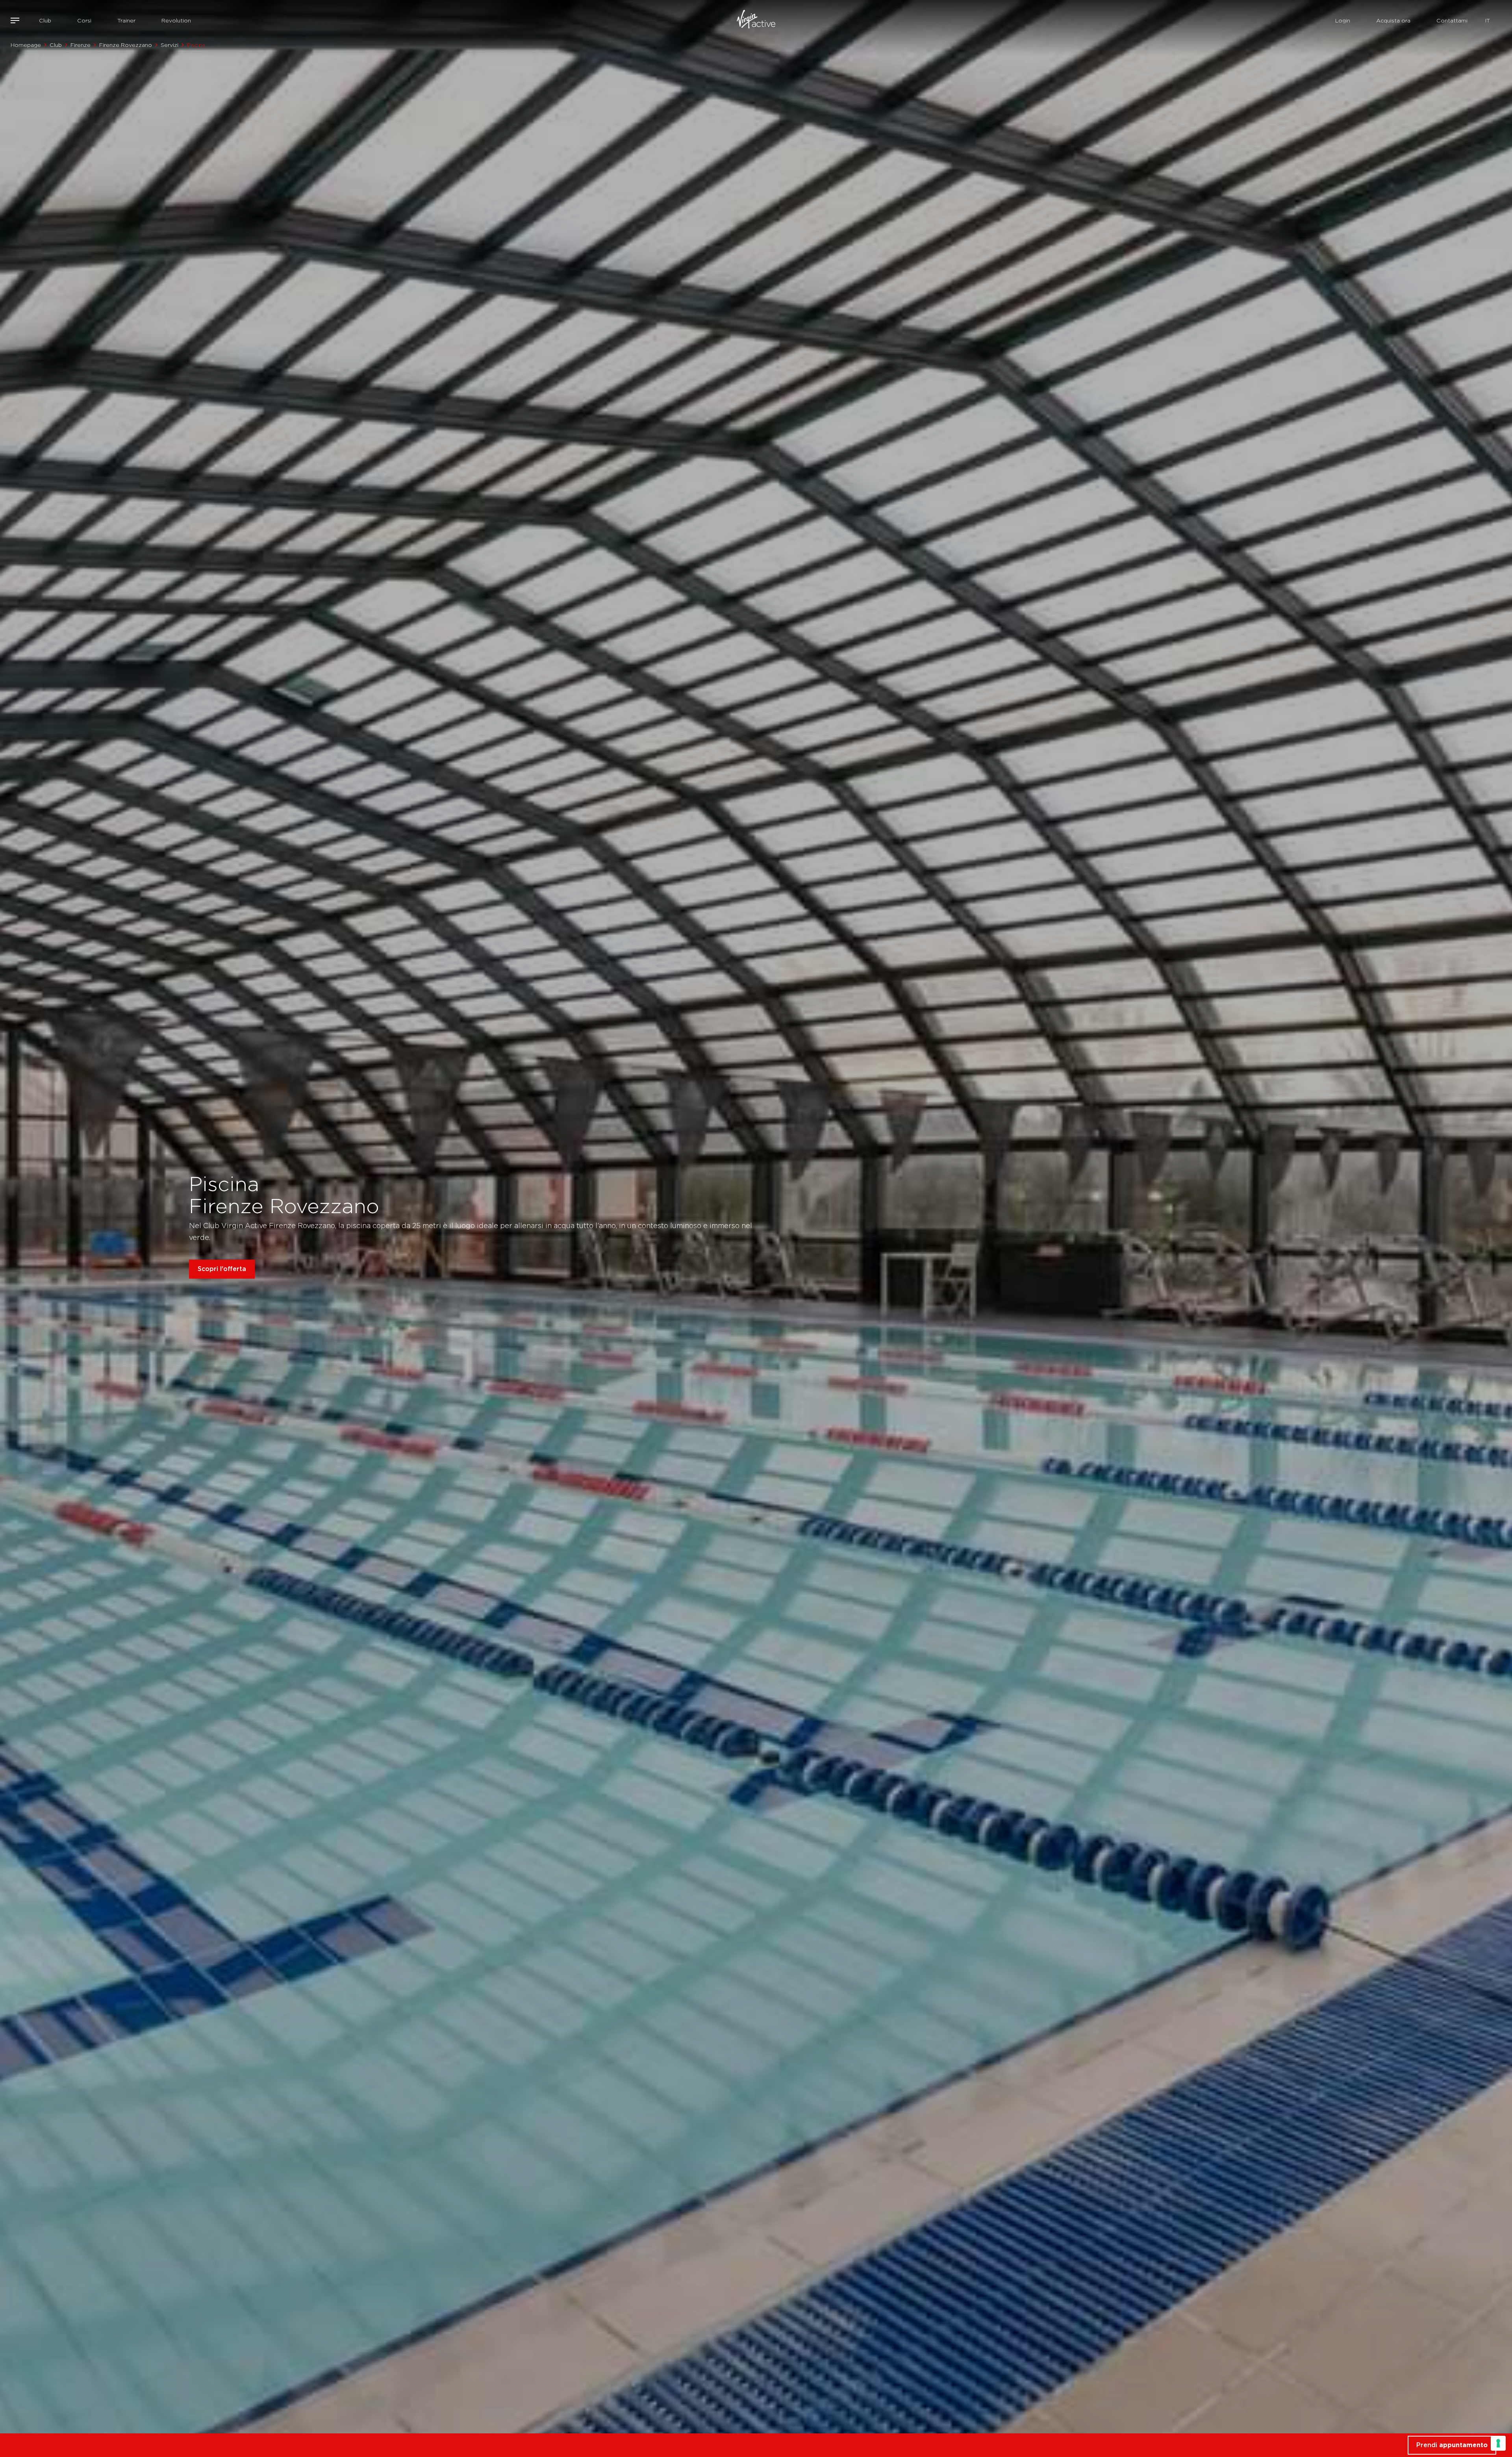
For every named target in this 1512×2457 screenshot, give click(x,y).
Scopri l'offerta (222, 1269)
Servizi (170, 45)
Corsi (84, 20)
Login (1343, 20)
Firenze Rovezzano (126, 45)
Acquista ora (1393, 20)
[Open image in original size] (756, 20)
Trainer (126, 20)
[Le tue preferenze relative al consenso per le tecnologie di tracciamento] (1498, 2443)
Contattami (1452, 20)
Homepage (26, 45)
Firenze (81, 45)
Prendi (1452, 2445)
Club (45, 20)
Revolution (176, 20)
